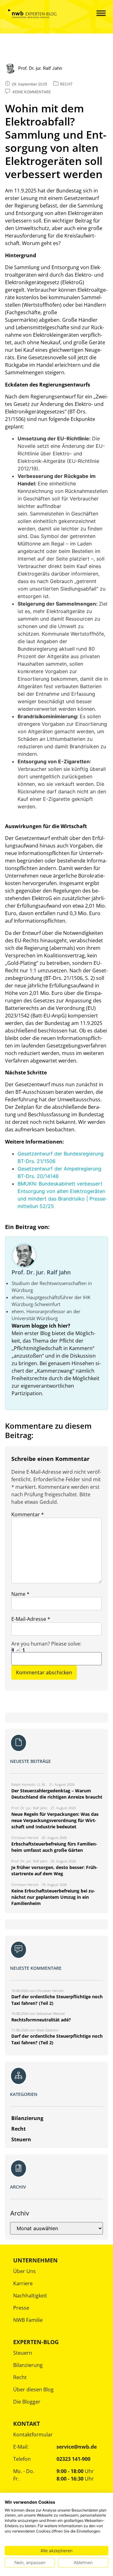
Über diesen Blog (33, 2389)
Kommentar (28, 1514)
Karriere (23, 2283)
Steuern (23, 2353)
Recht (20, 2377)
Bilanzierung (28, 2365)
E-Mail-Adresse (31, 1619)
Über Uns (24, 2271)
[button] (96, 14)
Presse (21, 2308)
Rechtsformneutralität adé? (41, 2020)
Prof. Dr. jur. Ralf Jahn (41, 1272)
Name (20, 1594)
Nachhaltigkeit (30, 2296)
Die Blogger (27, 2402)
